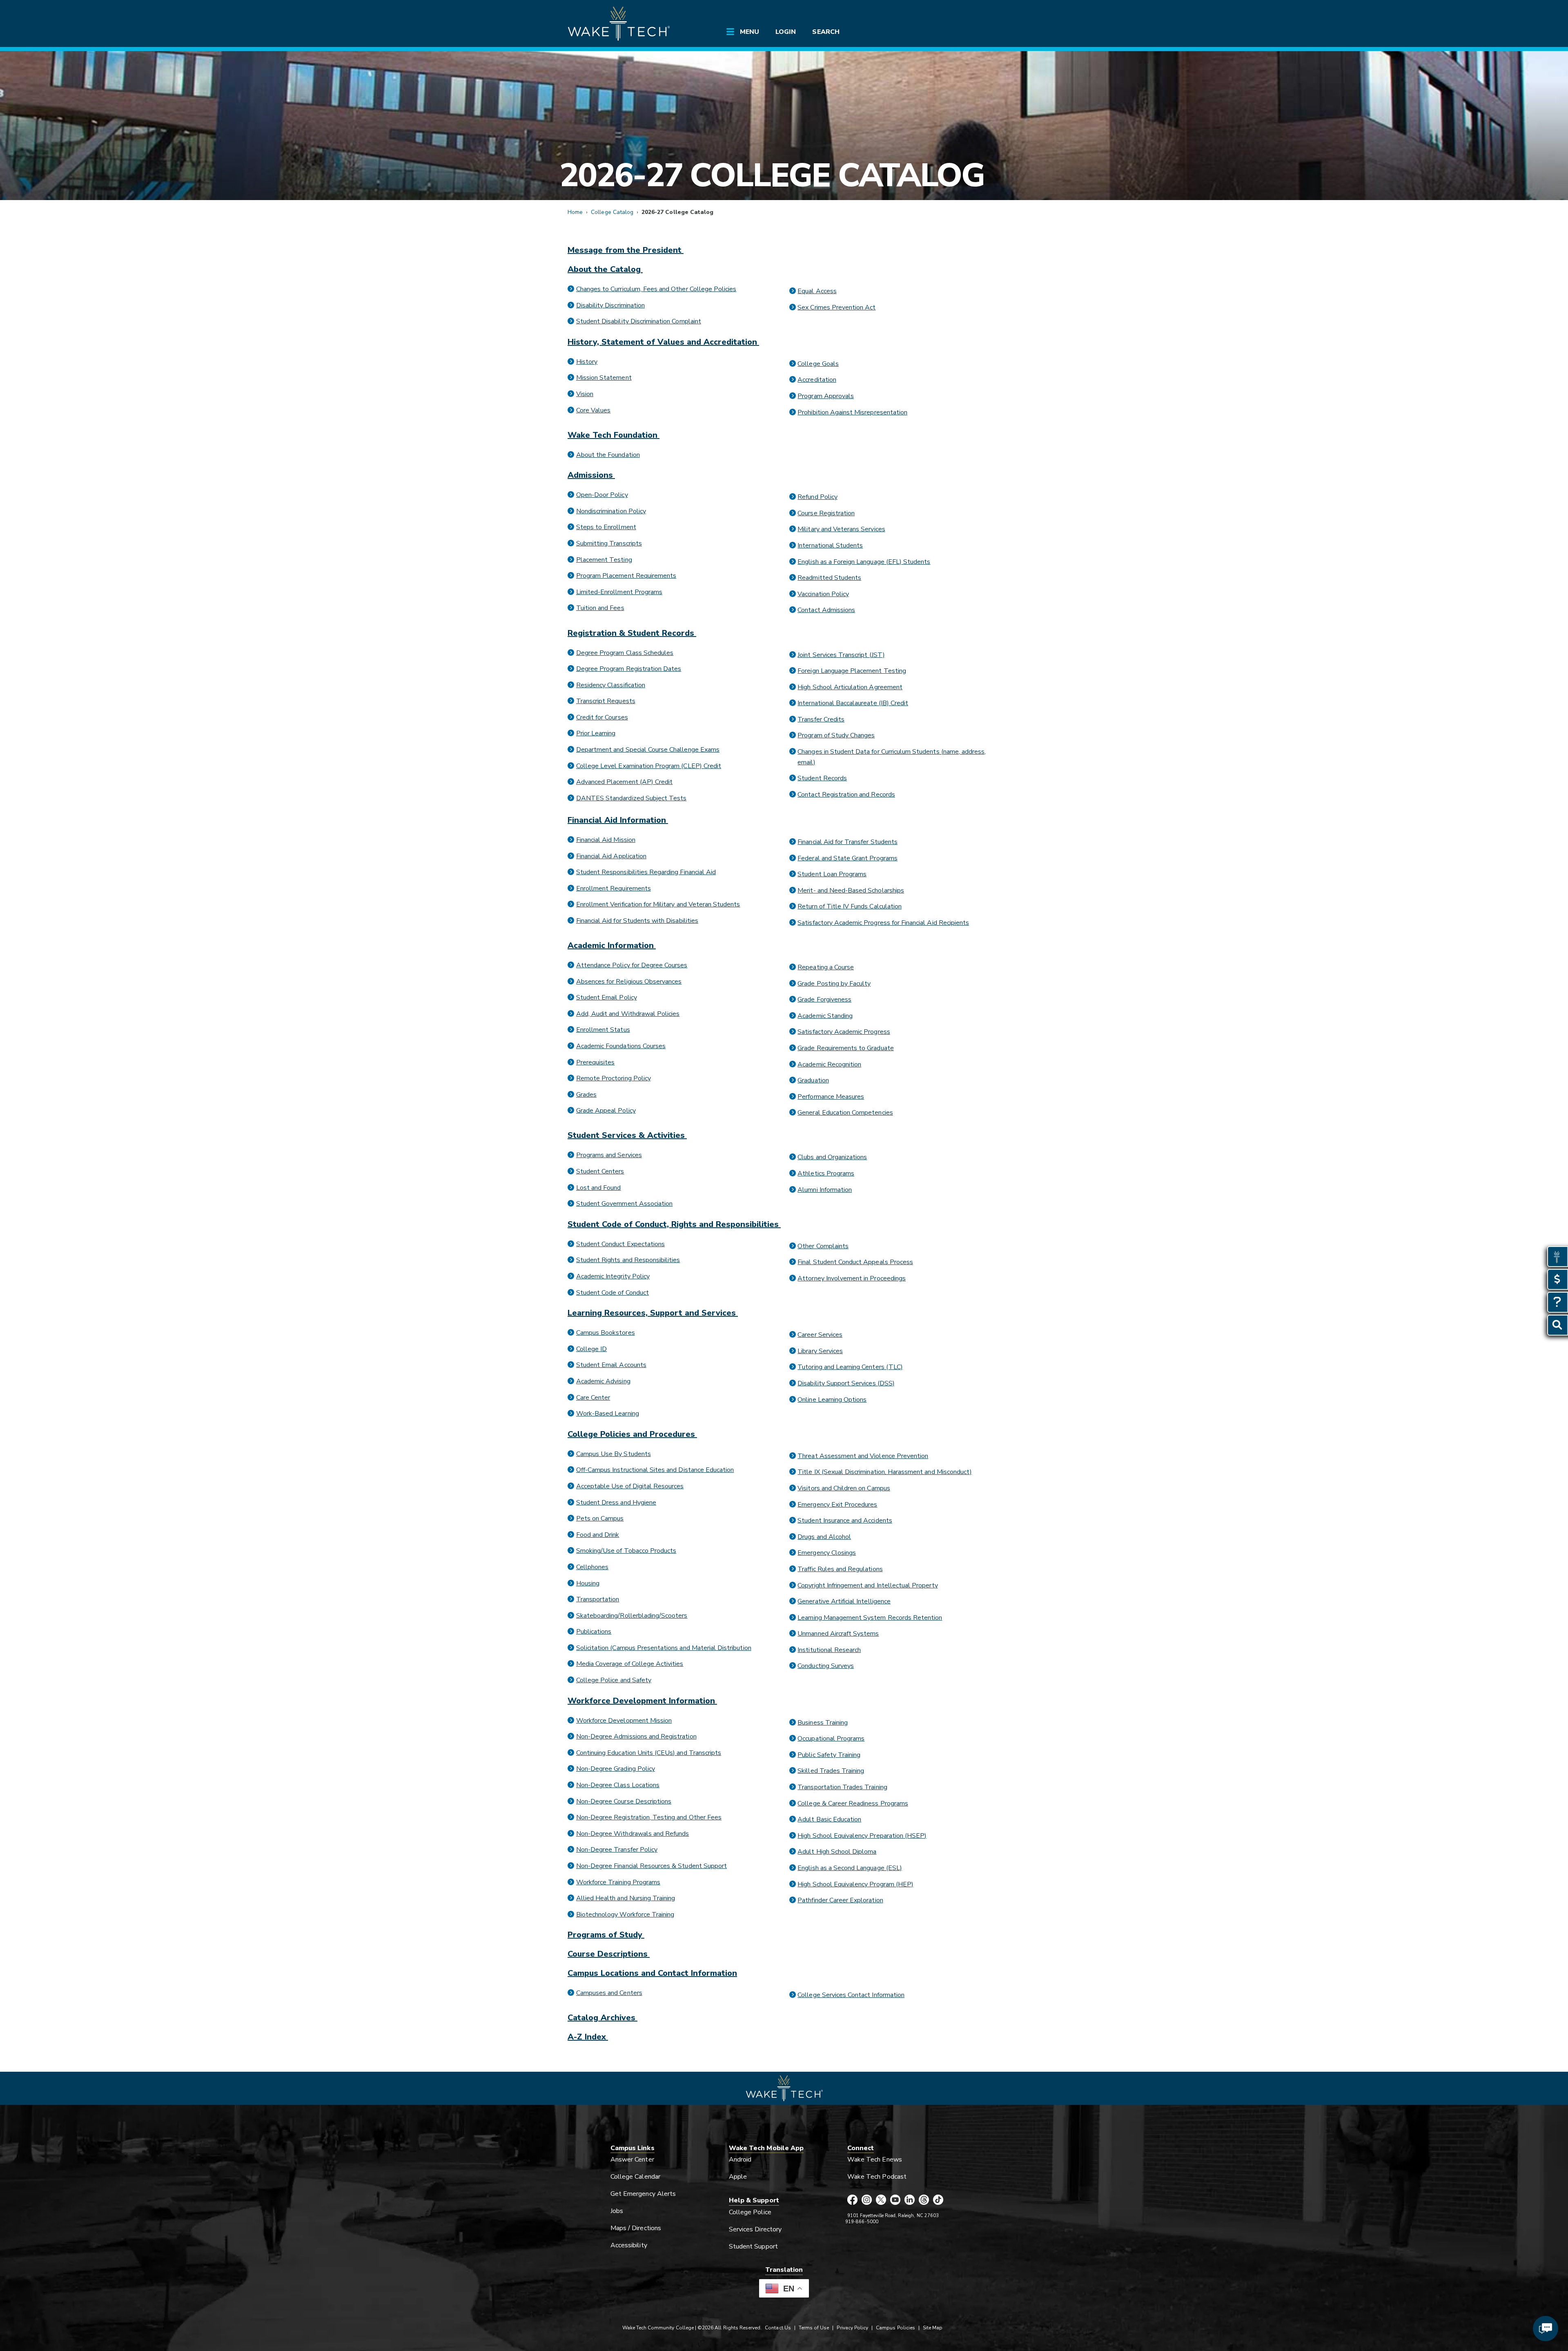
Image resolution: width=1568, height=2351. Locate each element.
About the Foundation (608, 455)
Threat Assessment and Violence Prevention (863, 1456)
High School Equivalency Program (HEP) (855, 1884)
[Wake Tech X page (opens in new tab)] (881, 2200)
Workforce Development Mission (624, 1721)
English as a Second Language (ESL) (850, 1868)
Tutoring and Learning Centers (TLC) (850, 1367)
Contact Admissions (826, 610)
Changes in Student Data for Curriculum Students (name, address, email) (892, 757)
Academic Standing (825, 1016)
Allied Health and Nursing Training (626, 1898)
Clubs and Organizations (832, 1157)
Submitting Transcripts (609, 543)
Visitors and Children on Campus (844, 1488)
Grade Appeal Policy (606, 1111)
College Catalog (612, 212)
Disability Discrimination (610, 305)
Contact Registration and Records (846, 795)
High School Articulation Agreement (850, 687)
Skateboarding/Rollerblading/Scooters (632, 1616)
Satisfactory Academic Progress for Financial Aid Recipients (883, 923)
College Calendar (635, 2177)
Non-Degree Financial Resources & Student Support (651, 1866)
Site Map (933, 2328)
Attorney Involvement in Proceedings (852, 1278)
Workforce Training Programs (618, 1882)
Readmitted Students (829, 578)
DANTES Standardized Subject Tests (631, 798)
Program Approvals (826, 396)
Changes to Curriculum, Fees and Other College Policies (656, 289)
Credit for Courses (602, 717)
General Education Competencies (845, 1113)
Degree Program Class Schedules (625, 653)
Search (826, 32)
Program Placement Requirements (626, 576)
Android (740, 2160)
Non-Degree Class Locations (618, 1785)
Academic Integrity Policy (613, 1276)
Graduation (813, 1080)
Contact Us (778, 2328)
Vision (585, 394)
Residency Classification (611, 685)
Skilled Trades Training (831, 1771)
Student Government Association (624, 1204)
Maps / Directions (636, 2228)
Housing (588, 1583)
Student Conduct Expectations (620, 1244)
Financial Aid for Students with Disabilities (637, 921)
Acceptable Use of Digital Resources (630, 1486)
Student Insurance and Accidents (845, 1521)
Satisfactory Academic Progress (844, 1032)
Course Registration (826, 513)
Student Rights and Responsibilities (628, 1260)
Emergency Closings (827, 1553)
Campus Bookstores (606, 1333)
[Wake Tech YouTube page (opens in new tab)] (895, 2200)
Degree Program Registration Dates (629, 669)
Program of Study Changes (836, 735)
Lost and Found (599, 1188)
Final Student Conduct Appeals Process (855, 1262)
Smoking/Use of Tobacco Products (626, 1551)
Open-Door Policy (602, 495)
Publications (594, 1632)
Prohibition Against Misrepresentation (852, 412)
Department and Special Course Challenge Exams (648, 750)
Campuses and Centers (609, 1993)
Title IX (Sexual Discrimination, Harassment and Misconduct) (885, 1472)
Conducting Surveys (826, 1666)
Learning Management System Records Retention (870, 1618)
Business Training (823, 1723)
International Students (830, 545)
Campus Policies (895, 2328)
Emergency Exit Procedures (837, 1505)
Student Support (753, 2246)
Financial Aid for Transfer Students (847, 842)
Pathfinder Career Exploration (840, 1900)
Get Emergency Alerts (643, 2194)
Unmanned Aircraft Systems (838, 1634)
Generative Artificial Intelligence (844, 1601)
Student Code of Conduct (612, 1293)
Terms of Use (814, 2328)
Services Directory (755, 2229)
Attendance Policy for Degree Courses (632, 965)
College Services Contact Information (851, 1995)
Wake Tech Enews (875, 2160)
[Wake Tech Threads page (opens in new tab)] (924, 2200)
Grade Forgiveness (824, 1000)
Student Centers (600, 1171)
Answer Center (632, 2160)
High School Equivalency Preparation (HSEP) (862, 1836)
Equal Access (817, 291)
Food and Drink (598, 1535)
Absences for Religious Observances (629, 982)
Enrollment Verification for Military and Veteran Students (658, 904)
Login (786, 32)
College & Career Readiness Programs (853, 1803)
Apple (738, 2177)
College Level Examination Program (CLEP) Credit (649, 766)
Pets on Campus (600, 1518)
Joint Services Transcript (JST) (841, 655)
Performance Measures (831, 1097)
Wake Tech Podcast (877, 2177)
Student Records (822, 778)
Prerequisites (596, 1062)
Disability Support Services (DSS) (846, 1383)
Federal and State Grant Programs (847, 858)
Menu (749, 32)
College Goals (818, 364)
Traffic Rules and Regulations (840, 1569)
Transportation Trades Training (842, 1787)
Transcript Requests (606, 701)
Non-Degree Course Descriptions (624, 1801)
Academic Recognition (829, 1064)
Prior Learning (596, 733)
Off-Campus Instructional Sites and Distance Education (655, 1470)
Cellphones (592, 1567)
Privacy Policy (852, 2328)
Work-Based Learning (608, 1414)
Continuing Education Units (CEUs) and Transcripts (649, 1753)
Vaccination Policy (823, 594)
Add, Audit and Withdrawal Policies (628, 1014)
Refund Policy (817, 497)
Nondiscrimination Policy (611, 511)
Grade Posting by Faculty (834, 984)
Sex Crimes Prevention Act (836, 307)
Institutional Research (829, 1650)
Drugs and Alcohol (824, 1537)
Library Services (820, 1351)
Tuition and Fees (600, 608)
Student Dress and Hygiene (616, 1503)
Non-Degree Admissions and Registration (636, 1737)
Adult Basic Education (829, 1819)
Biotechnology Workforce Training (625, 1915)
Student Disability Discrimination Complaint (639, 321)
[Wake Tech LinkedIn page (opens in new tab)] (910, 2200)
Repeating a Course (826, 967)
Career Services (820, 1335)
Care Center (593, 1398)
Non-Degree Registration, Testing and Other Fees (649, 1817)
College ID (591, 1349)
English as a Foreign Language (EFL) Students (864, 562)
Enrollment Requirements (614, 888)
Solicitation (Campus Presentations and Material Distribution (664, 1648)
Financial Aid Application (611, 856)
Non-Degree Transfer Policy (617, 1850)
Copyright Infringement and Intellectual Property (868, 1585)
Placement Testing (604, 560)
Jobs (617, 2211)
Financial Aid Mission (606, 840)
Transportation (598, 1599)
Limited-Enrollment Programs (619, 592)
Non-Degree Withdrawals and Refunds (633, 1834)
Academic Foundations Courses (621, 1046)
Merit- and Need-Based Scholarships (851, 891)
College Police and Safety (614, 1680)
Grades (586, 1095)
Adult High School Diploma (837, 1852)
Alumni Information (825, 1190)
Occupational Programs (831, 1739)
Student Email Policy (607, 997)
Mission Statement (604, 378)
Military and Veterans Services (841, 529)
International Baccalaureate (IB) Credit (853, 703)
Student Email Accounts (611, 1365)
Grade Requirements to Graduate (845, 1048)
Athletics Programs (826, 1173)
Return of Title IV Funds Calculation (850, 906)
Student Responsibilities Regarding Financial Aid (646, 872)
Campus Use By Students (614, 1454)
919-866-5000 (862, 2222)
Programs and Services (609, 1155)
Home (575, 212)
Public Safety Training (829, 1755)
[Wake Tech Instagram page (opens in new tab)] (867, 2200)
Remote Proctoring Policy (614, 1078)
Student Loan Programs (832, 874)
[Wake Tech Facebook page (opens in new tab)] (852, 2200)
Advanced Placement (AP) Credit (624, 782)
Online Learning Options (832, 1400)
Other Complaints (823, 1246)
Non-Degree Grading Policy (616, 1769)
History (587, 362)
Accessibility (629, 2245)
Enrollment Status (603, 1030)
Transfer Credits (821, 719)
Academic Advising (603, 1381)
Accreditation (817, 380)
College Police (750, 2212)
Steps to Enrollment (606, 527)
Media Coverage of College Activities (630, 1664)
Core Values (594, 410)
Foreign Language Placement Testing (852, 671)
